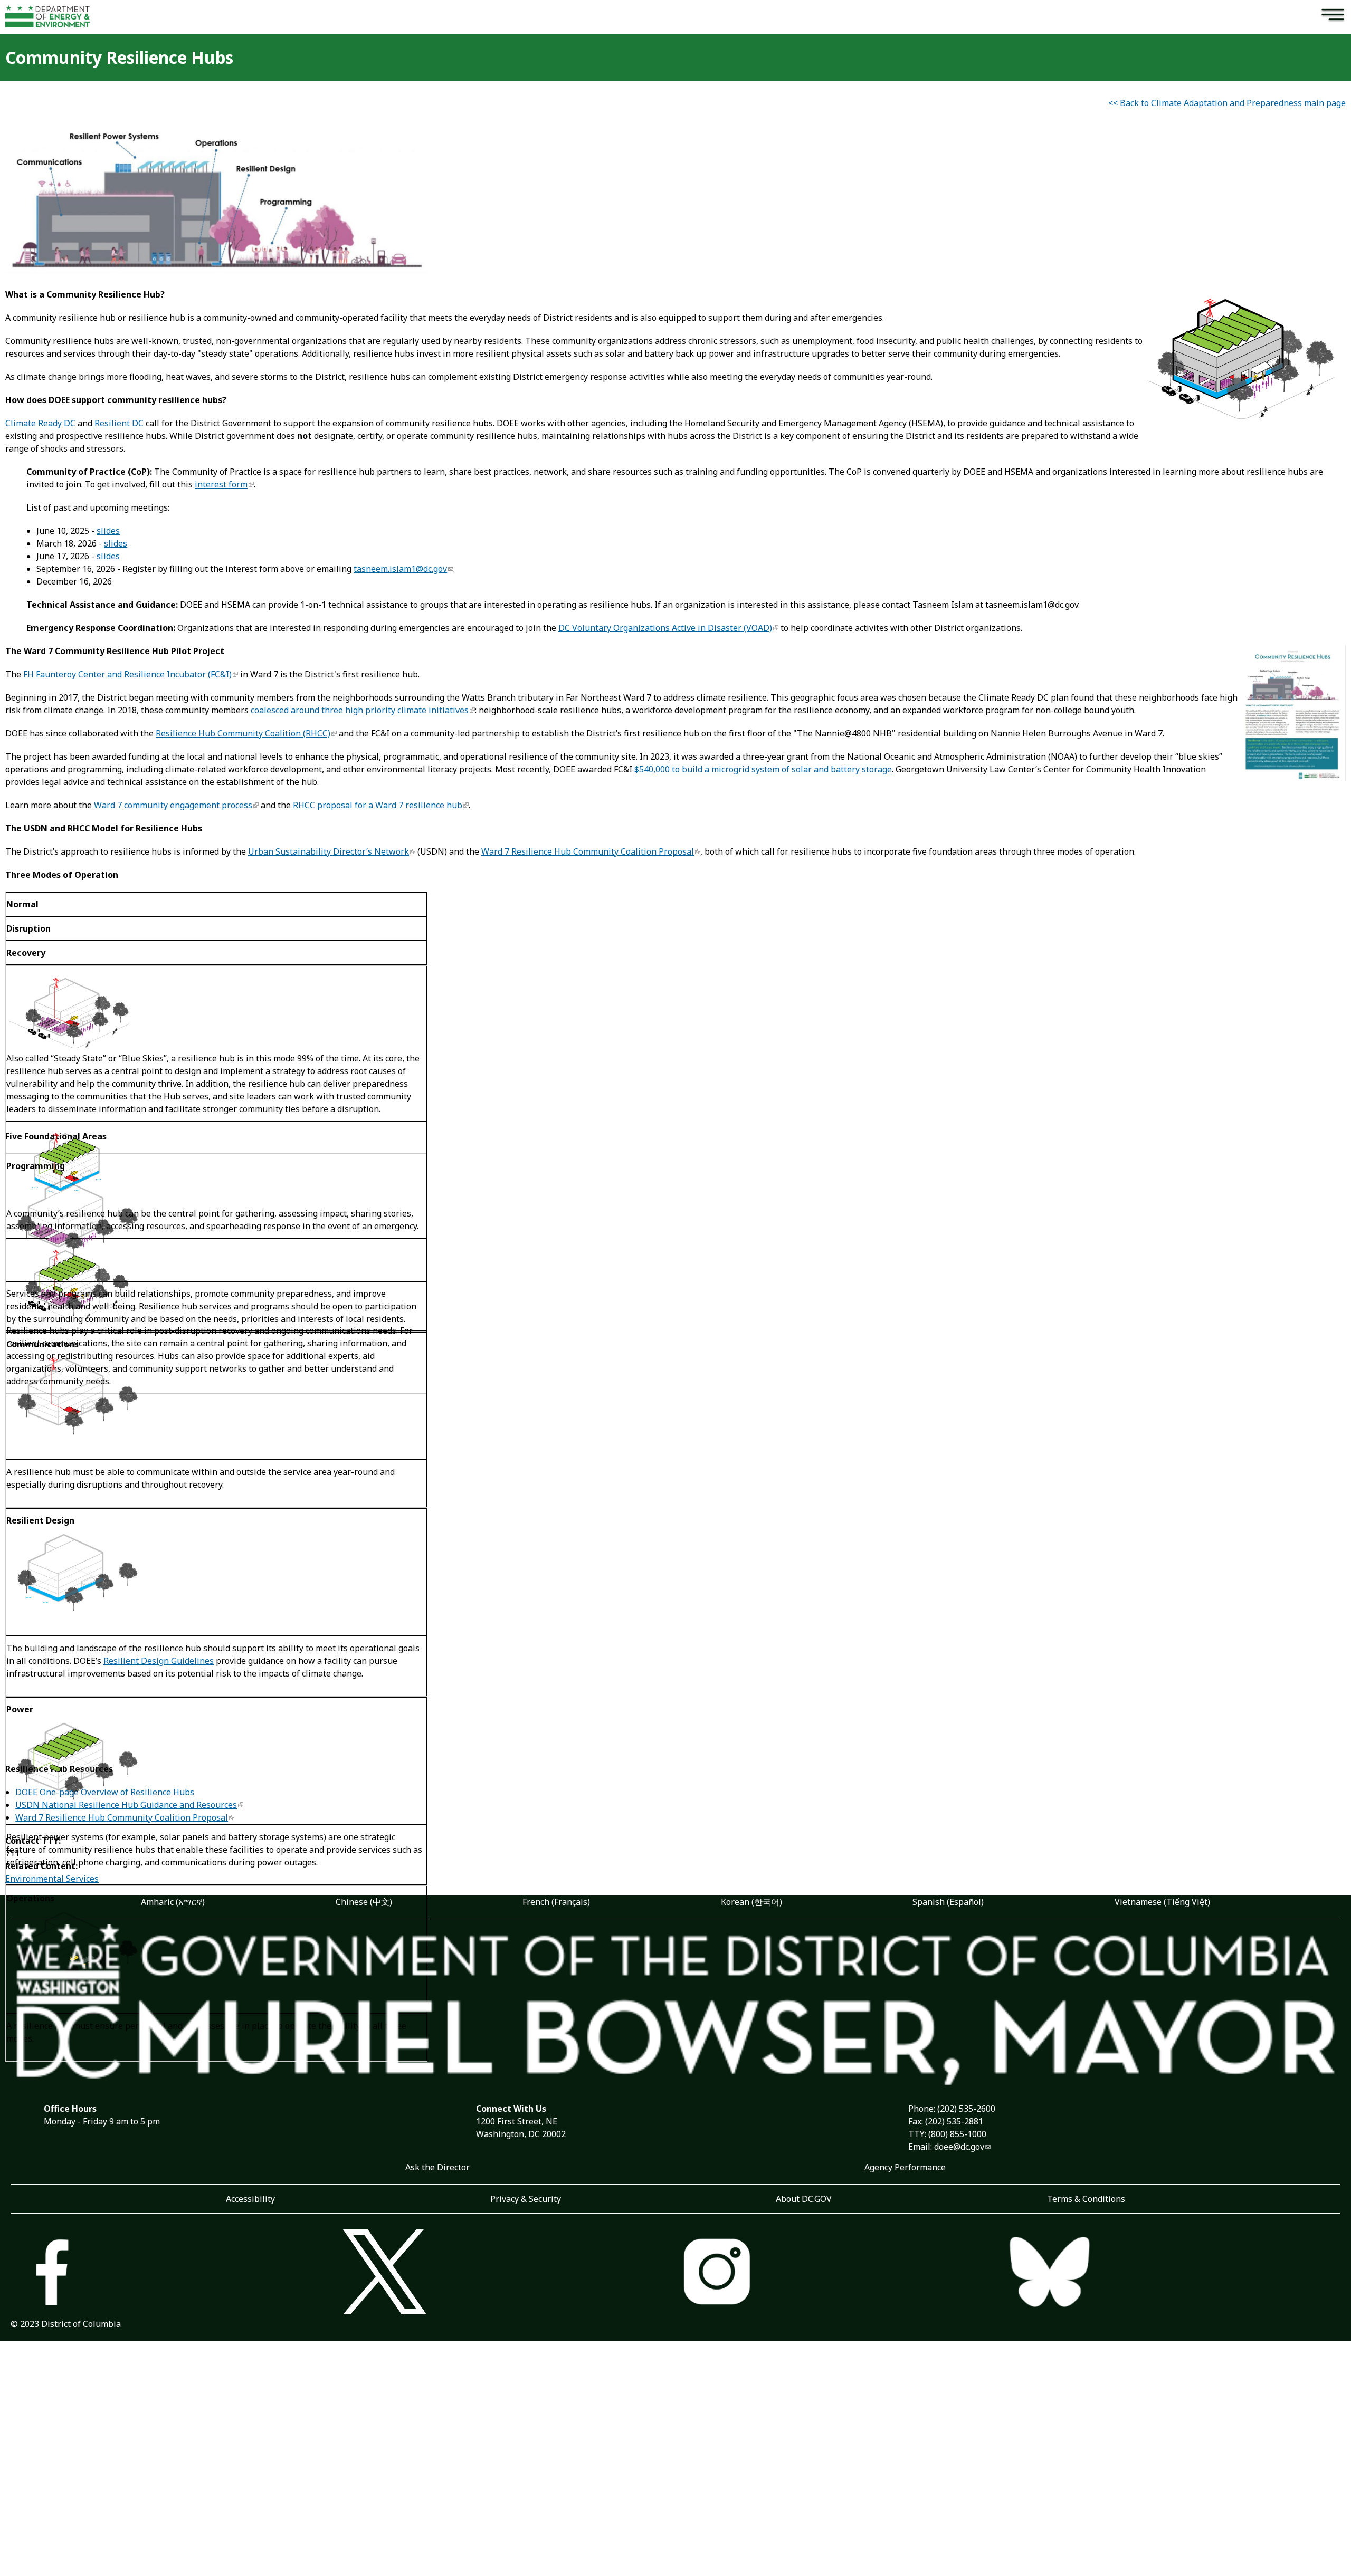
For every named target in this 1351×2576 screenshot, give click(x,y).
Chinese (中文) (364, 1902)
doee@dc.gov (959, 2147)
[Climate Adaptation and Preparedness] (216, 271)
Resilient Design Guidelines (159, 1661)
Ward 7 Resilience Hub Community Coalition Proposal (588, 851)
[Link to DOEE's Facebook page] (177, 2274)
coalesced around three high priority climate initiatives (360, 710)
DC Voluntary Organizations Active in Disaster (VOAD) (665, 628)
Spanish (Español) (948, 1902)
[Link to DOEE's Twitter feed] (509, 2273)
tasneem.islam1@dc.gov (400, 569)
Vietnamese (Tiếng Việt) (1162, 1902)
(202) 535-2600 (966, 2109)
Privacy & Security (526, 2199)
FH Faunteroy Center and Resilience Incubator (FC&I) (127, 674)
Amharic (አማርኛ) (173, 1902)
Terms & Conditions (1086, 2199)
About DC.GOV (804, 2199)
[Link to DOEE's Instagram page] (842, 2274)
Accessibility (250, 2199)
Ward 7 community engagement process (173, 805)
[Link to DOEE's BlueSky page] (1174, 2274)
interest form (221, 484)
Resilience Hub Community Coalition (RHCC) (243, 733)
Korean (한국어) (751, 1902)
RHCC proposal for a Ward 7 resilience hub (378, 805)
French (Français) (556, 1902)
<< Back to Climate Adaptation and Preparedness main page (1227, 103)
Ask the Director (437, 2167)
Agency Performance (905, 2167)
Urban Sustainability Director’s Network (329, 851)
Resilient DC (119, 423)
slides (108, 531)
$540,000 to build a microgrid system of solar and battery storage (763, 769)
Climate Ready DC (40, 423)
